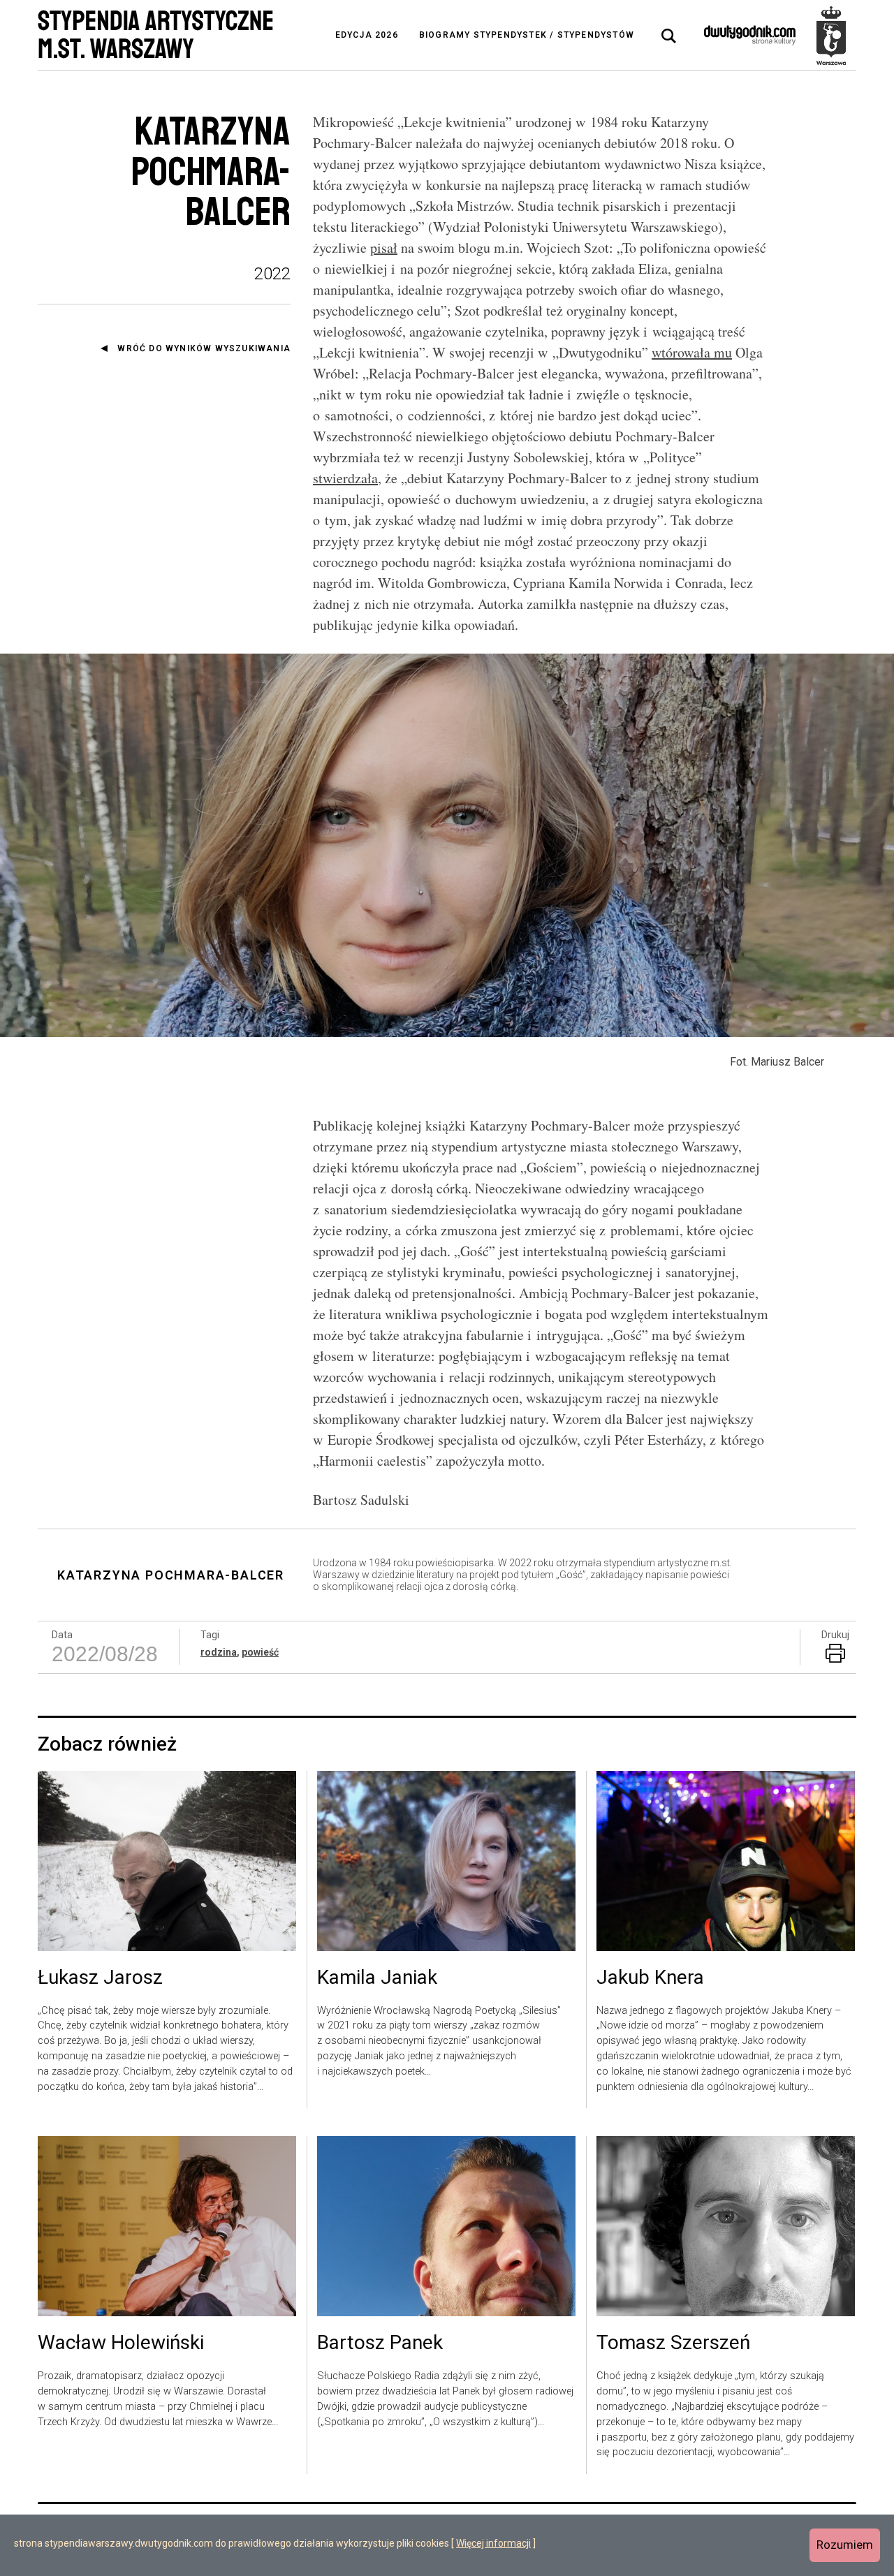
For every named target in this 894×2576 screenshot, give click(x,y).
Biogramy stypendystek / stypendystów (527, 35)
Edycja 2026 (367, 35)
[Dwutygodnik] (750, 35)
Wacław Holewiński (121, 2343)
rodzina (219, 1652)
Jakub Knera (650, 1978)
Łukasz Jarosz (100, 1978)
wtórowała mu (692, 352)
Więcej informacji (493, 2543)
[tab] (669, 36)
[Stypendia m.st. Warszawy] (831, 35)
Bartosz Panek (380, 2343)
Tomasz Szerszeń (673, 2343)
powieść (260, 1652)
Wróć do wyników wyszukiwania (204, 348)
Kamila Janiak (377, 1978)
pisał (384, 248)
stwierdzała (345, 478)
